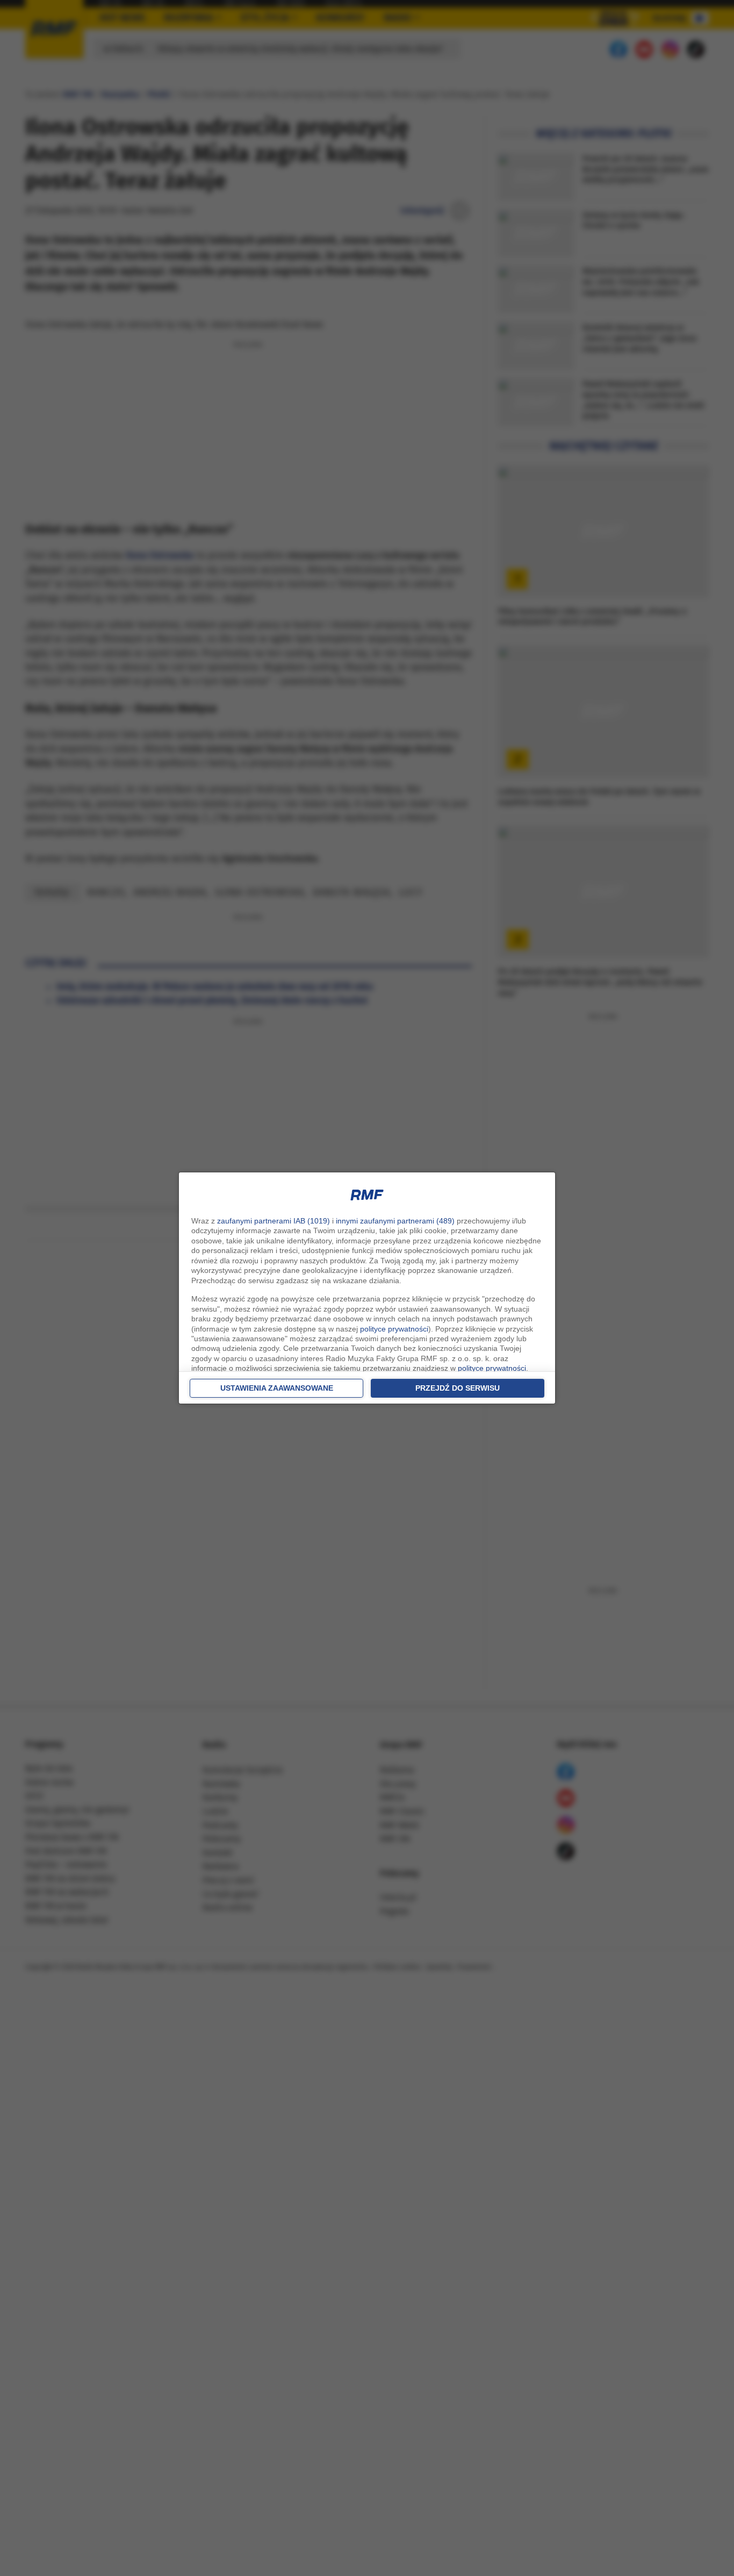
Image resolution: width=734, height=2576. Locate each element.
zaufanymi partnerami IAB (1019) (274, 1221)
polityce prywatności (394, 1329)
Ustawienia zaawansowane (277, 1388)
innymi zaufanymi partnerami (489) (395, 1221)
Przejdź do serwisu (458, 1388)
